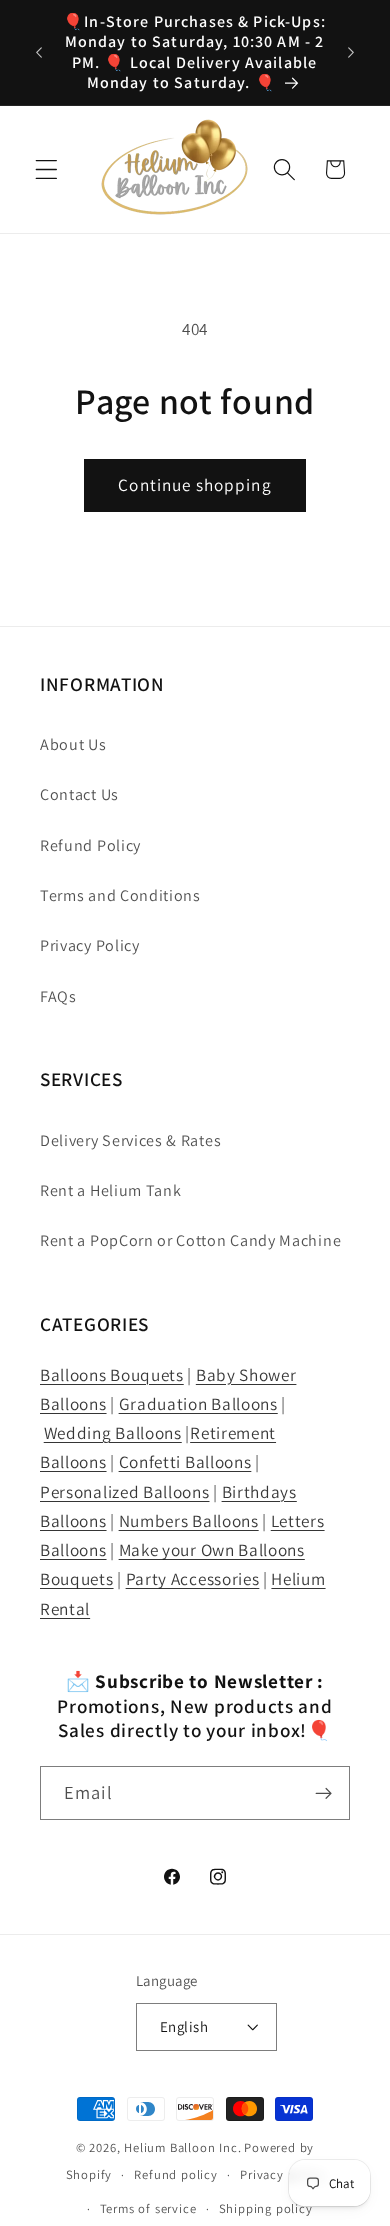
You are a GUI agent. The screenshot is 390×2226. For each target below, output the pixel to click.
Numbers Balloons (189, 1520)
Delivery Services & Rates (130, 1140)
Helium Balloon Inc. (182, 2147)
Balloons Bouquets (112, 1374)
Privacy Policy (90, 945)
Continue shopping (195, 484)
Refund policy (175, 2174)
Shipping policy (266, 2208)
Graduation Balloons (198, 1403)
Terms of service (148, 2208)
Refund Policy (90, 845)
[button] (46, 169)
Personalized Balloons (125, 1491)
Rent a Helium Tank (110, 1190)
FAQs (58, 996)
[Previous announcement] (39, 53)
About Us (73, 744)
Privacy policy (282, 2174)
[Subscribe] (323, 1793)
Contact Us (79, 794)
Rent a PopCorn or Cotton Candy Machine (190, 1240)
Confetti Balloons (185, 1461)
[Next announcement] (351, 53)
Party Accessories (193, 1578)
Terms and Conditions (120, 895)
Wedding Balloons (113, 1432)
